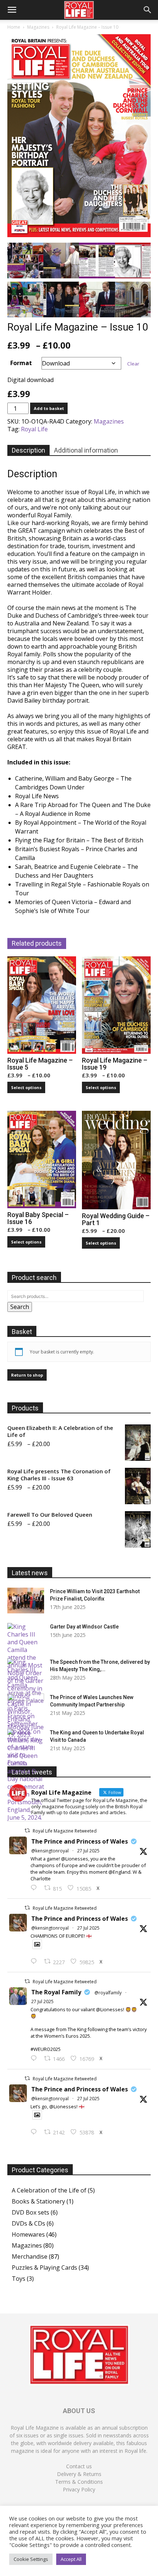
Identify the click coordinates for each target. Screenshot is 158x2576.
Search (20, 1307)
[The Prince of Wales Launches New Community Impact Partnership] (26, 1706)
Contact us (79, 2466)
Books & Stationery (38, 2201)
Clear (133, 364)
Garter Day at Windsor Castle (84, 1627)
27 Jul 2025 (88, 1851)
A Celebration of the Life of (49, 2190)
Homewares (28, 2234)
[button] (12, 10)
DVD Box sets (30, 2212)
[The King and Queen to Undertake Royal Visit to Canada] (26, 1775)
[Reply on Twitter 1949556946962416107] (35, 1888)
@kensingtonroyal (50, 1851)
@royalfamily (108, 1993)
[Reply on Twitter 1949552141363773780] (35, 1962)
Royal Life (34, 429)
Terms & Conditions (79, 2482)
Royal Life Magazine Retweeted (65, 1831)
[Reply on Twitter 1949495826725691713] (35, 2132)
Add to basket (49, 408)
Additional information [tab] (86, 450)
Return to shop (27, 1375)
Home (14, 27)
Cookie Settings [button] (31, 2559)
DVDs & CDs (28, 2223)
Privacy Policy (79, 2489)
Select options (26, 1087)
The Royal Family (56, 1992)
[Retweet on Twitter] (27, 1831)
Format (21, 363)
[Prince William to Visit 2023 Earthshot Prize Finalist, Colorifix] (26, 1601)
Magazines (38, 27)
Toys (19, 2279)
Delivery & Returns (79, 2474)
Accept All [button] (71, 2559)
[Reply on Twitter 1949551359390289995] (35, 2059)
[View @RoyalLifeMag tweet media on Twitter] (37, 1944)
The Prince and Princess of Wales (80, 1841)
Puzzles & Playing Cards (44, 2268)
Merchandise (30, 2256)
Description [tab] (28, 450)
